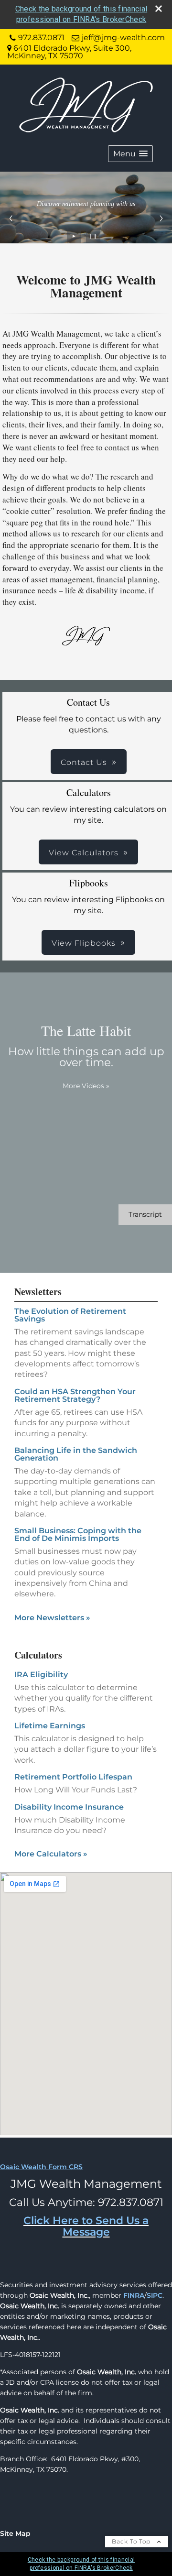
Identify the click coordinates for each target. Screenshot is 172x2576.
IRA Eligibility (41, 1675)
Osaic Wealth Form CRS (41, 2167)
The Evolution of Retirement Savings (70, 1315)
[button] (130, 154)
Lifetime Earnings (50, 1726)
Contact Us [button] (84, 762)
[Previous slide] (11, 218)
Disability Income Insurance (69, 1807)
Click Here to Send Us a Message (86, 2226)
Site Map (15, 2533)
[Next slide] (161, 218)
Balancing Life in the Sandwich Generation (76, 1454)
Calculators (38, 1655)
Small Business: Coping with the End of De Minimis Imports (78, 1534)
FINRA (134, 2295)
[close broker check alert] (159, 9)
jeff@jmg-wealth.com (123, 38)
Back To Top (132, 2541)
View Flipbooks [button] (84, 943)
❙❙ (93, 236)
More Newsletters (52, 1618)
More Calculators (51, 1854)
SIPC (155, 2295)
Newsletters (38, 1292)
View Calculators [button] (84, 853)
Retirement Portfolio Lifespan (73, 1777)
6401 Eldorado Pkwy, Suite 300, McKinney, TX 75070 (69, 52)
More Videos (86, 1086)
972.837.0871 (41, 38)
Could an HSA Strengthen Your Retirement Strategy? (75, 1395)
